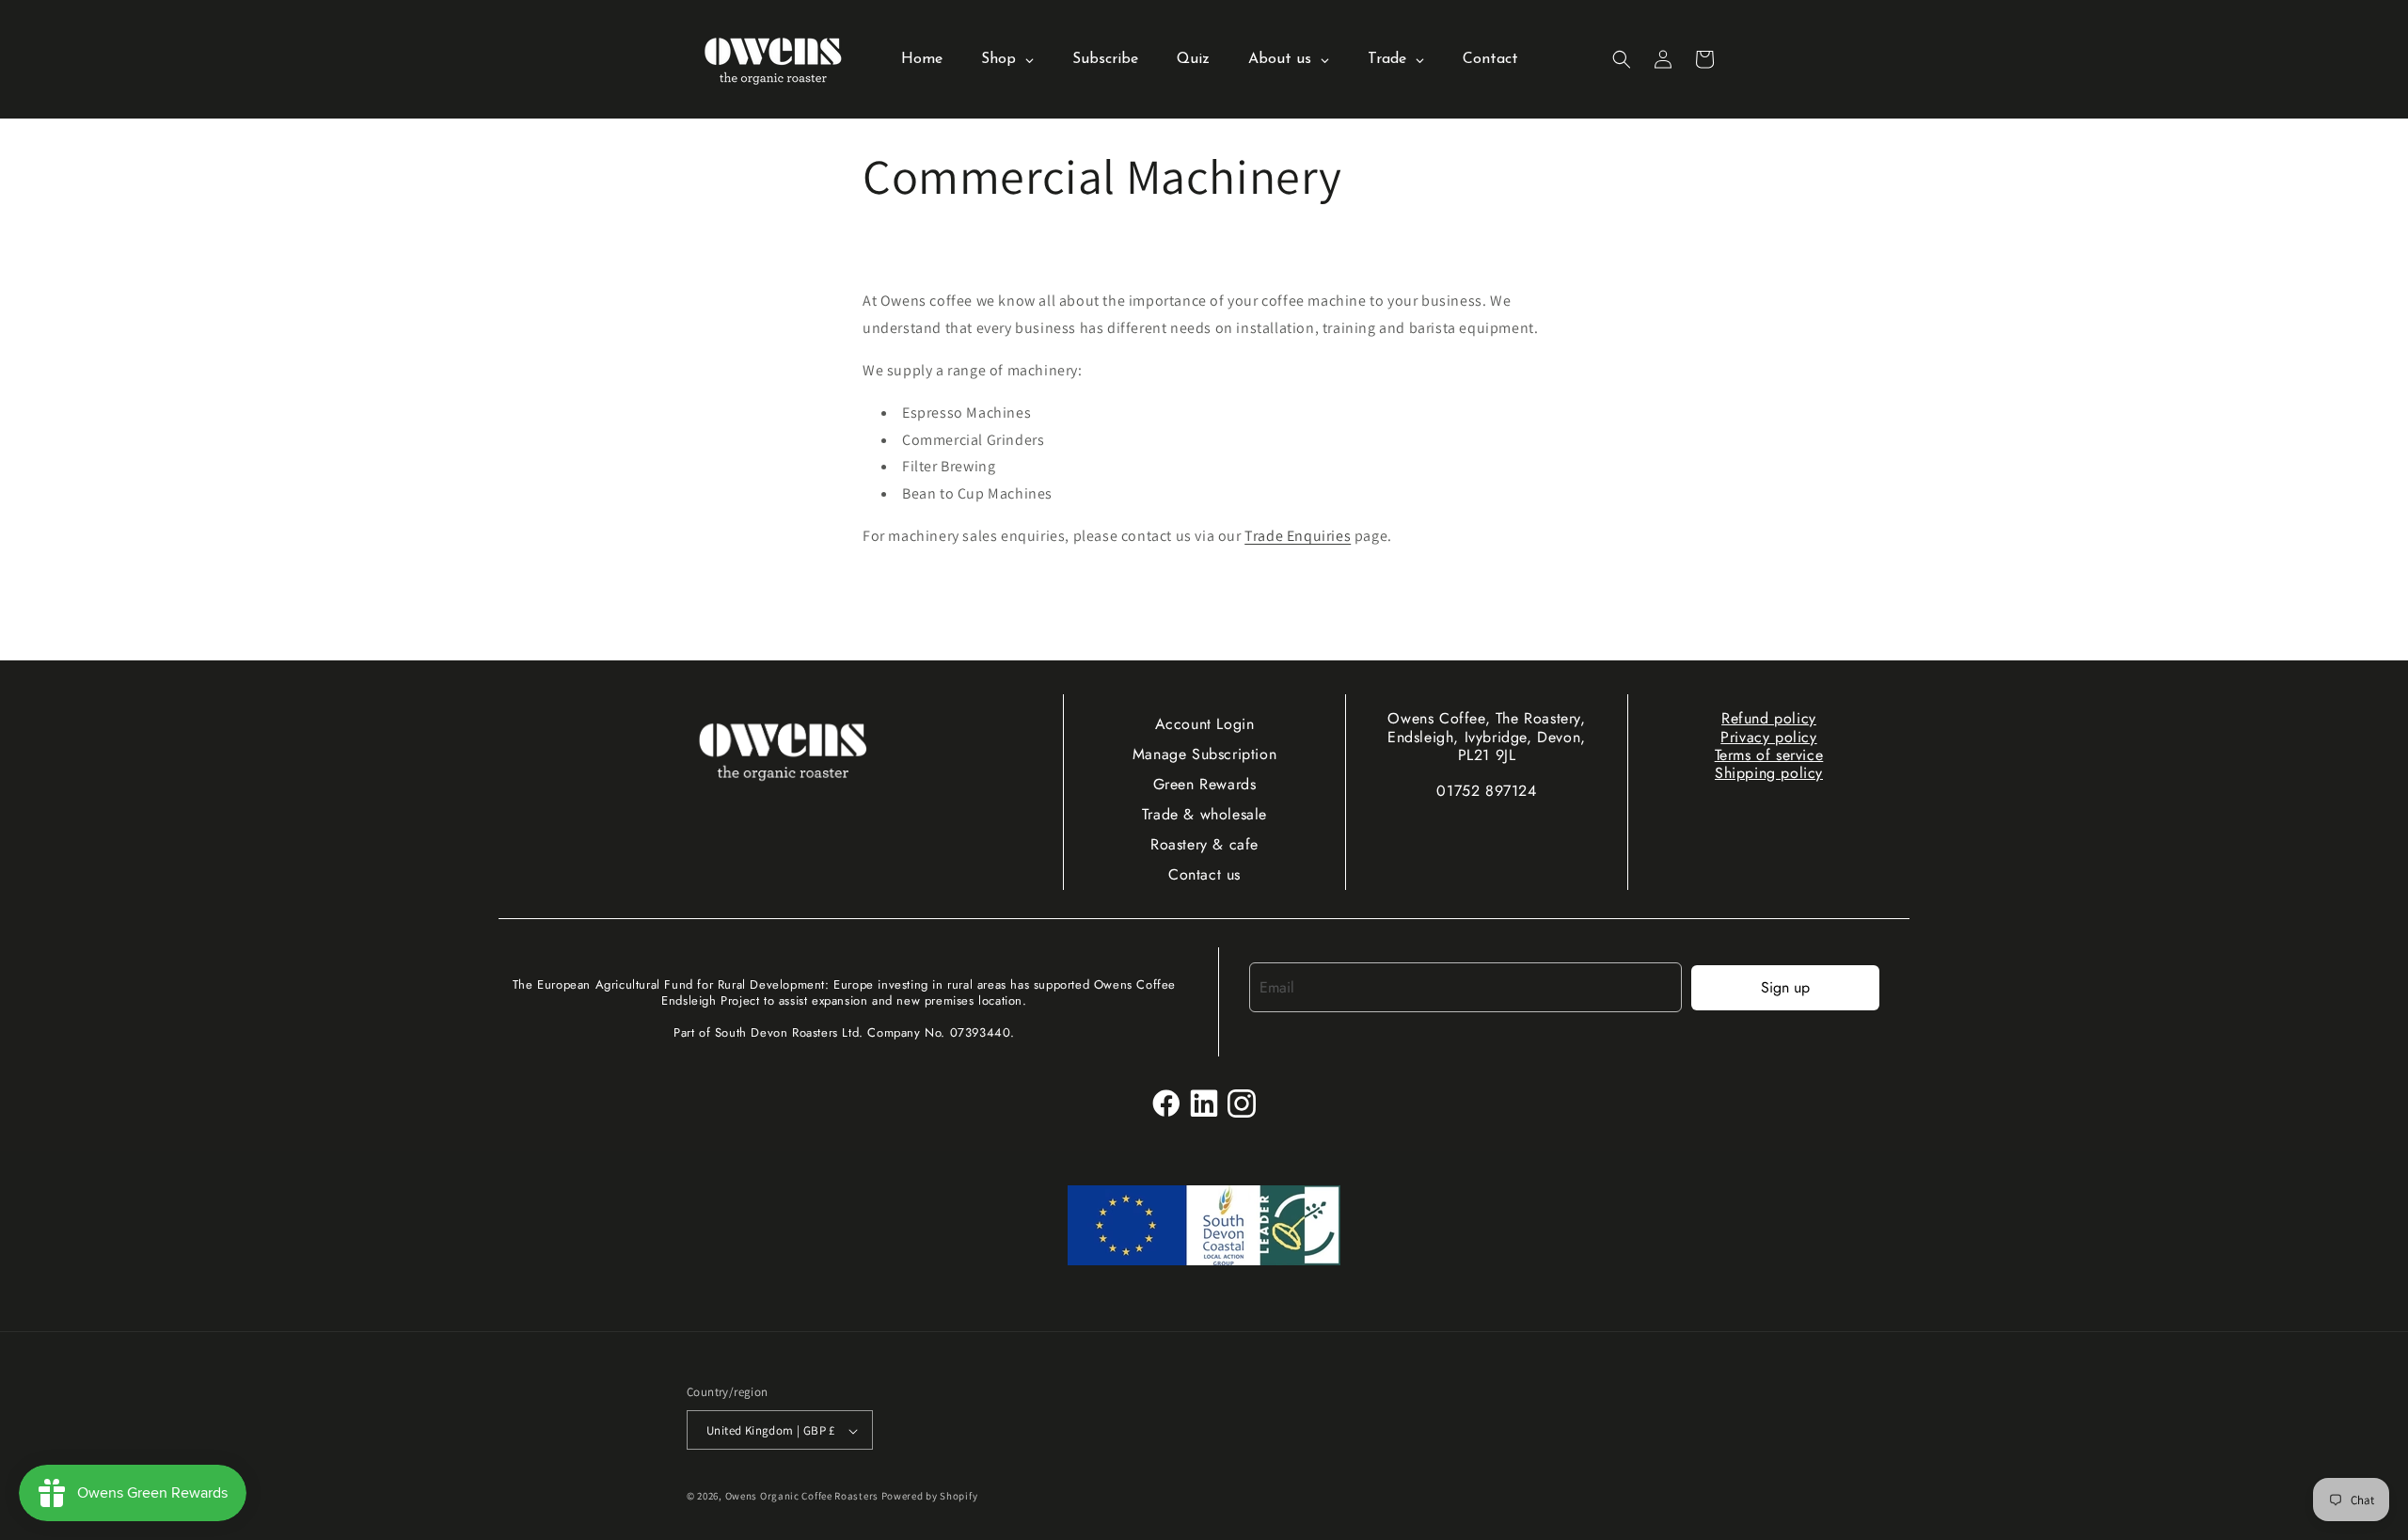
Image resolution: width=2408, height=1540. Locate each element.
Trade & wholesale (1204, 814)
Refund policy (1769, 718)
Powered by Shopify (930, 1497)
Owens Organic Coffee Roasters (802, 1497)
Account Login (1205, 724)
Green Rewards (1205, 784)
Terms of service (1769, 755)
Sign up (1785, 987)
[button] (1622, 59)
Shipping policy (1769, 773)
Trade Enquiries (1298, 536)
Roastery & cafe (1204, 844)
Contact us (1204, 874)
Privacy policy (1768, 737)
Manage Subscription (1204, 754)
